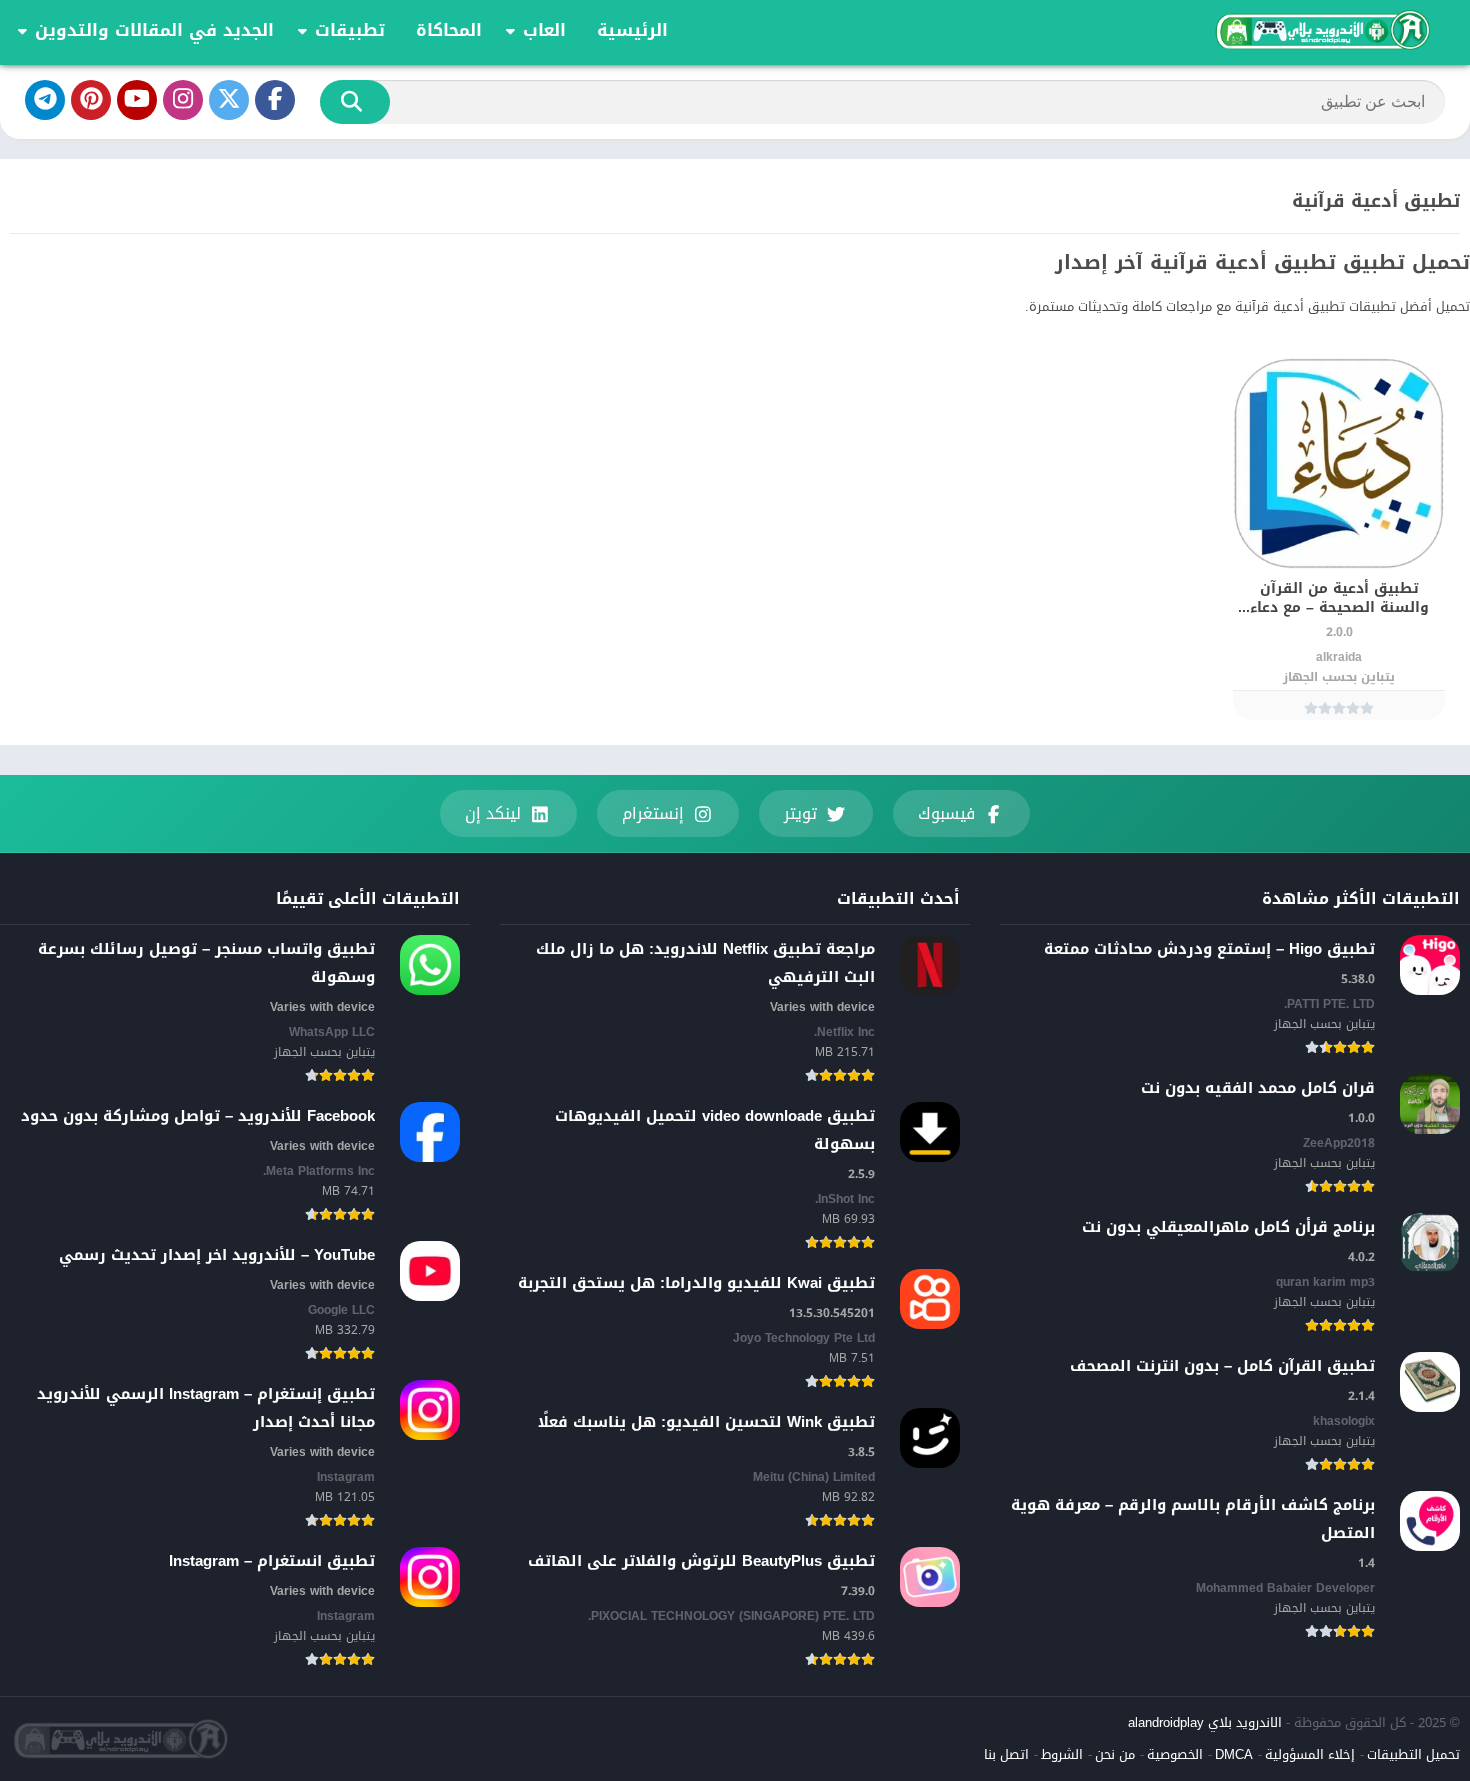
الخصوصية (1175, 1754)
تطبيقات (350, 30)
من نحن (1115, 1754)
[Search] (355, 102)
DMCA (1234, 1754)
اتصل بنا (1006, 1754)
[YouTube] (137, 100)
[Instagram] (183, 100)
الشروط (1062, 1754)
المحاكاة (449, 30)
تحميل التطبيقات (1413, 1754)
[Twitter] (229, 100)
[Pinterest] (91, 100)
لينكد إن (493, 813)
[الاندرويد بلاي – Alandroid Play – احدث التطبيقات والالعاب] (1321, 30)
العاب (544, 30)
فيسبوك (946, 813)
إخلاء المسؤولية (1310, 1754)
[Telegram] (45, 100)
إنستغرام (653, 813)
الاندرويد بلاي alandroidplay (1205, 1722)
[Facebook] (275, 100)
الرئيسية (632, 30)
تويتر (800, 813)
